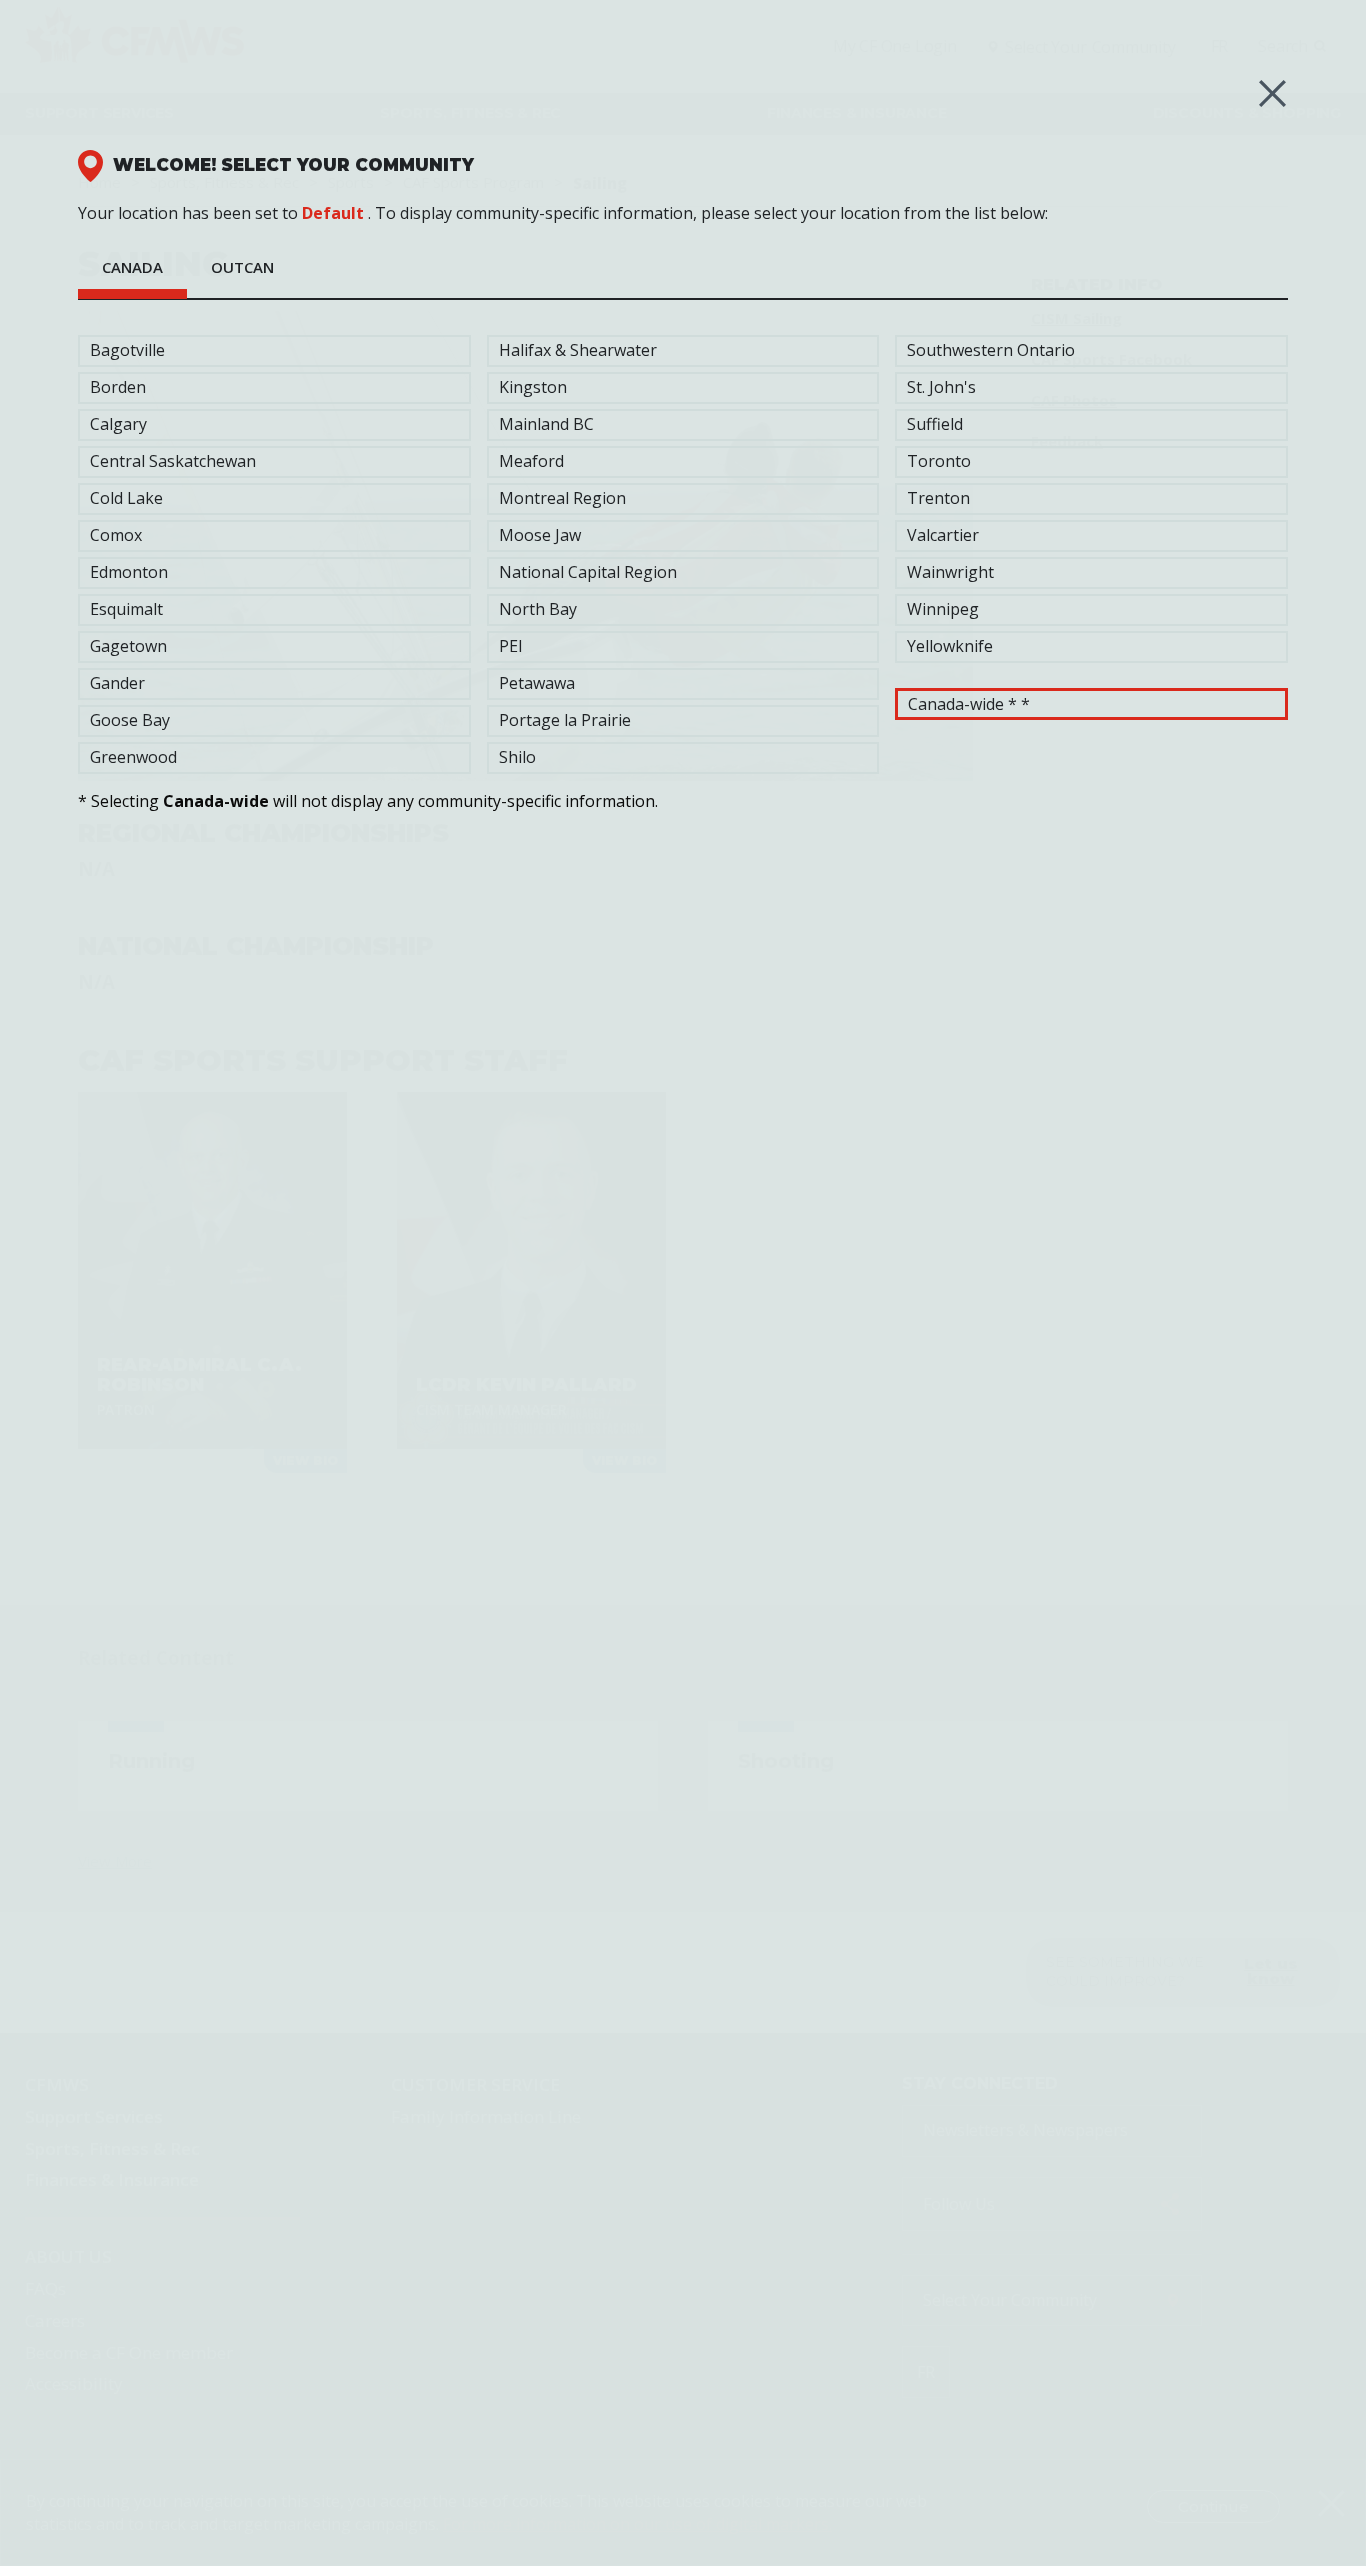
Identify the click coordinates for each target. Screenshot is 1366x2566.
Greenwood (133, 757)
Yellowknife (950, 646)
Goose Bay (130, 720)
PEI (511, 646)
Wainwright (950, 572)
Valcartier (943, 535)
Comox (116, 535)
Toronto (939, 461)
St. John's (941, 387)
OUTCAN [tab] (242, 267)
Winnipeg (943, 609)
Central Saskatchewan (173, 461)
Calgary (118, 424)
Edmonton (129, 572)
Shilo (517, 757)
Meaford (531, 461)
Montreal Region (562, 498)
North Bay (538, 609)
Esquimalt (126, 609)
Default (333, 213)
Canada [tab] (132, 267)
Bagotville (127, 350)
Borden (118, 387)
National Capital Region (588, 572)
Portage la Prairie (565, 720)
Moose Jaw (540, 535)
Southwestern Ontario (991, 350)
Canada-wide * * (969, 704)
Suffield (935, 424)
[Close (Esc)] (1272, 93)
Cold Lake (126, 498)
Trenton (938, 498)
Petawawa (537, 683)
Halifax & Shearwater (578, 350)
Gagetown (128, 646)
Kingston (533, 387)
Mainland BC (546, 424)
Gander (117, 683)
